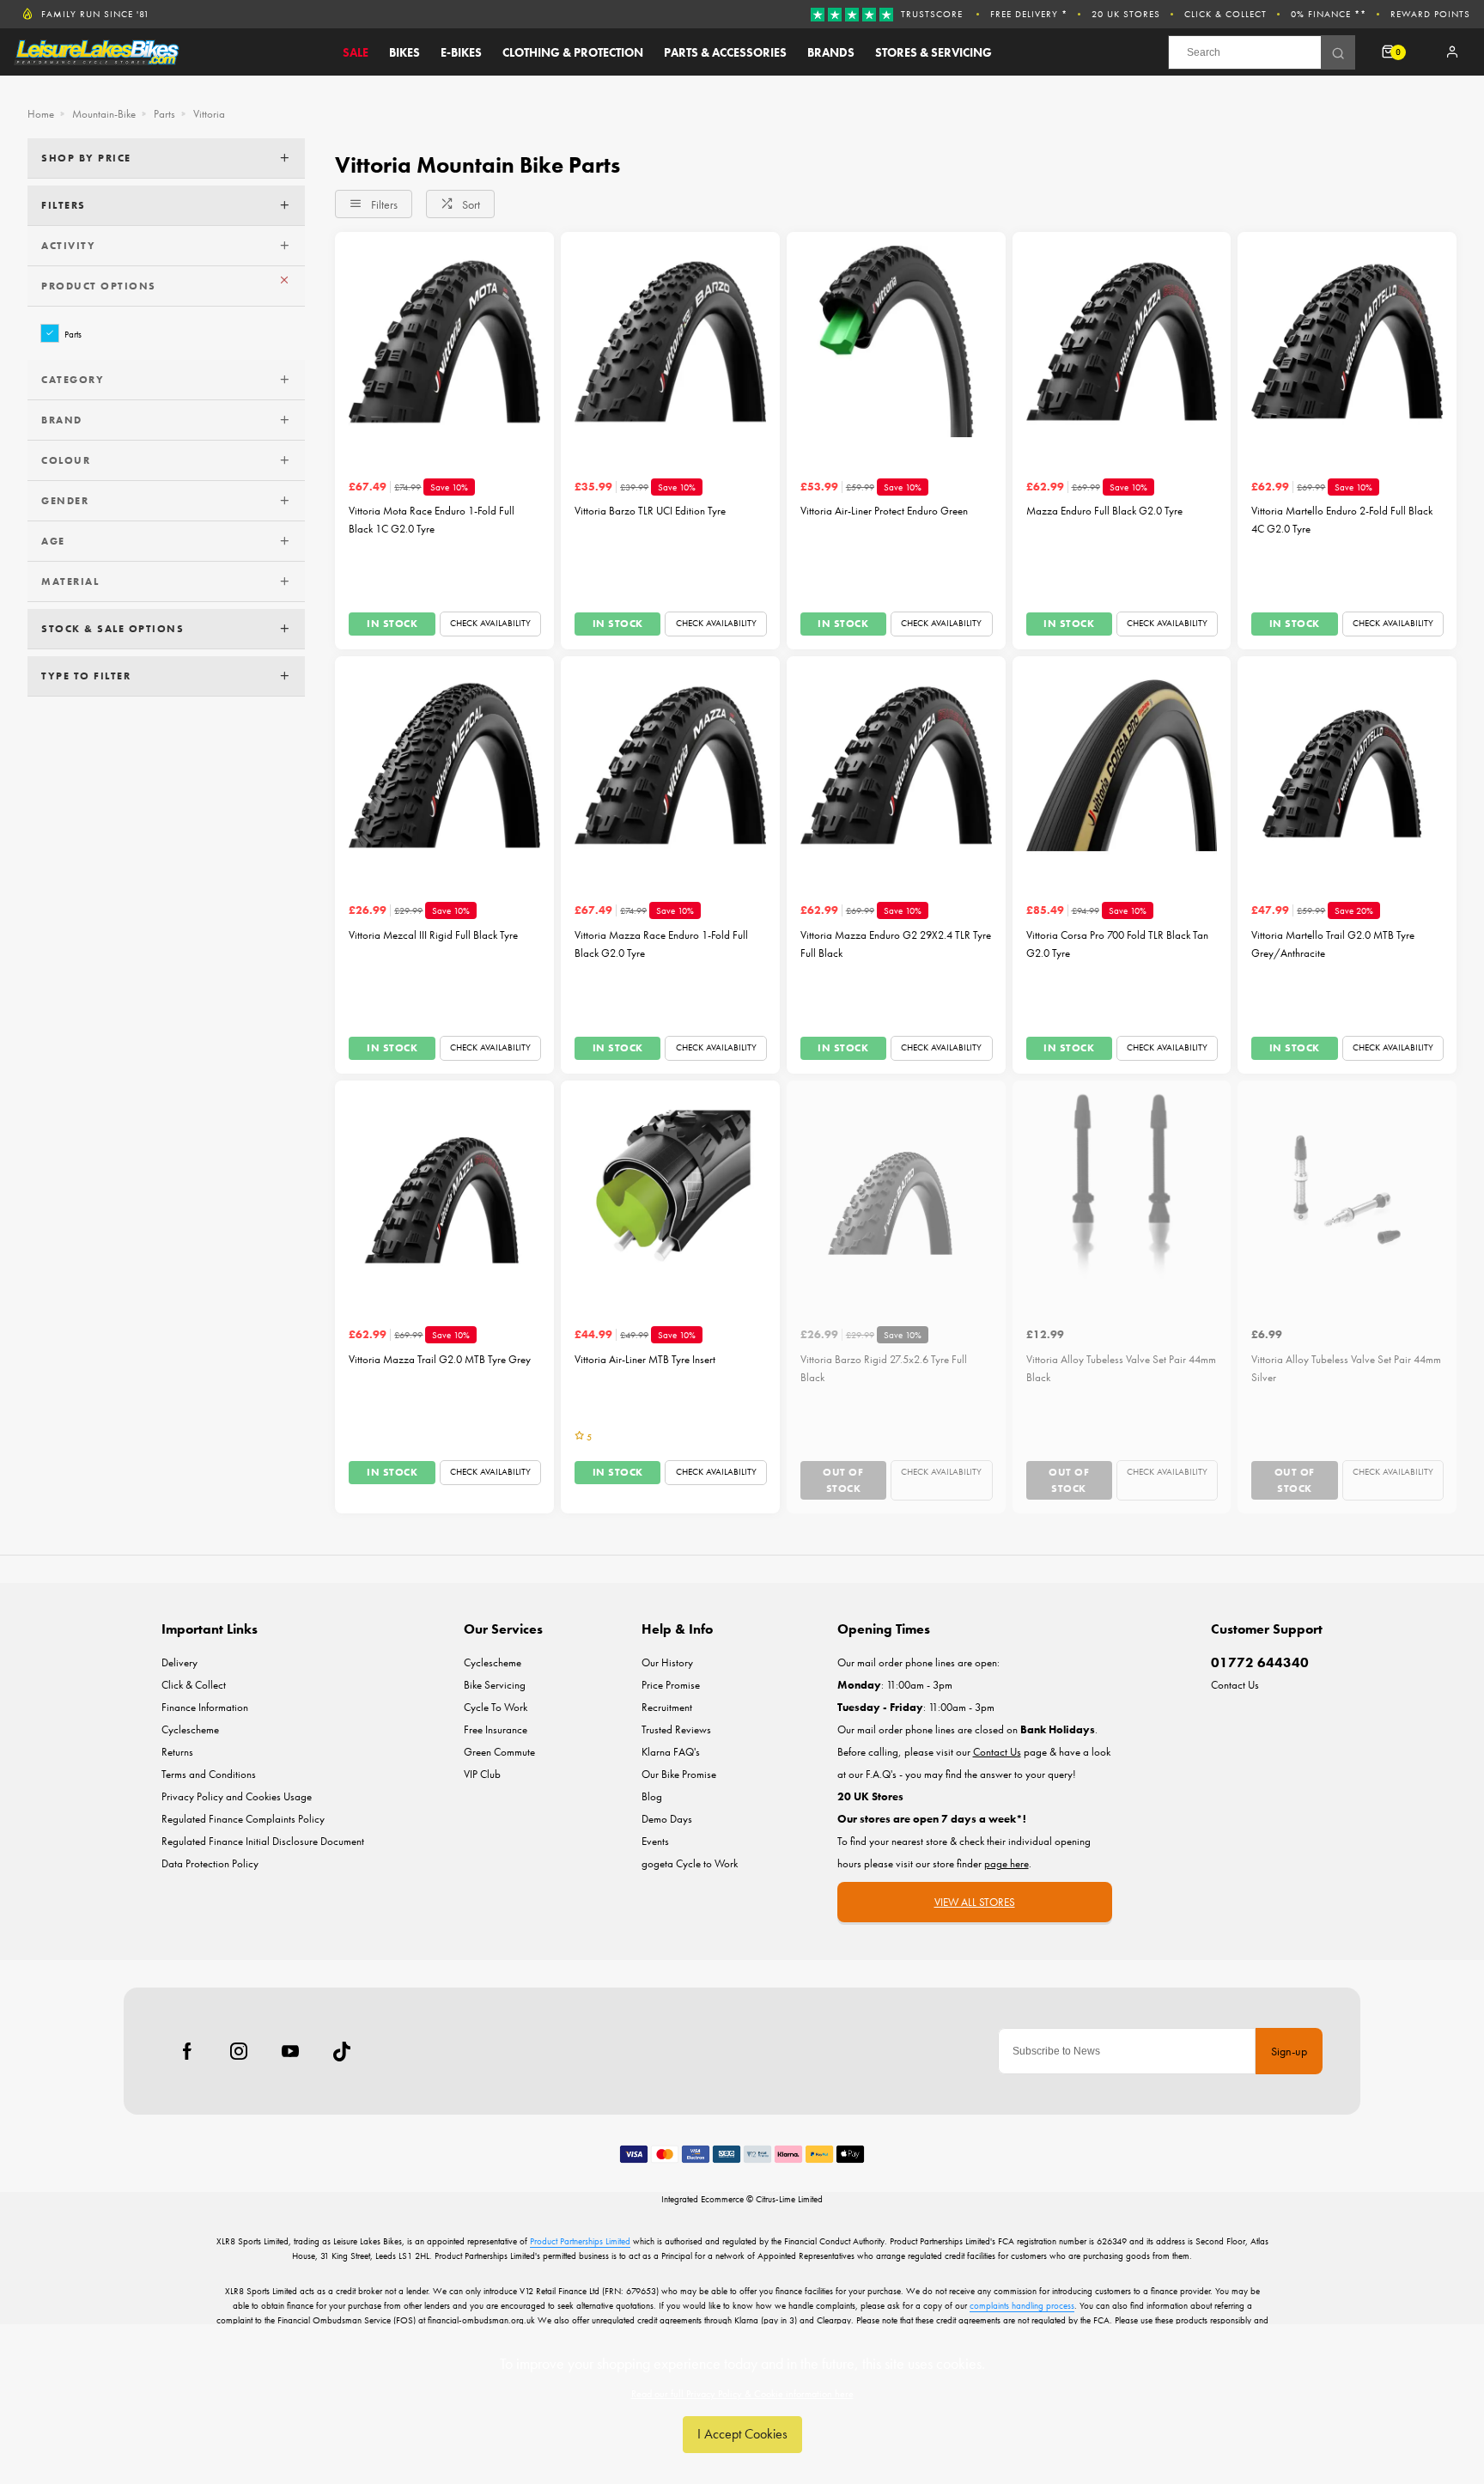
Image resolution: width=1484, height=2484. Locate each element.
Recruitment (667, 1707)
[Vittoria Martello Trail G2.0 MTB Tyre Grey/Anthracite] (1347, 766)
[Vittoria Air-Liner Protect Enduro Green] (896, 341)
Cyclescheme (190, 1729)
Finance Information (205, 1707)
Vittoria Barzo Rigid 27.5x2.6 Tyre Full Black (884, 1368)
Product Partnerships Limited (580, 2241)
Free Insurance (496, 1729)
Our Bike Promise (679, 1774)
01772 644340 (1260, 1662)
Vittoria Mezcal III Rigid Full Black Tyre (433, 935)
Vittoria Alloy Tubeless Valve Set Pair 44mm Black (1121, 1368)
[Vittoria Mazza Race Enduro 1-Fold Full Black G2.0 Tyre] (670, 766)
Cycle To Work (496, 1707)
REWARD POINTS (1430, 14)
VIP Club (482, 1774)
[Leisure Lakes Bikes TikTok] (342, 2051)
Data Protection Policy (210, 1863)
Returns (177, 1752)
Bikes (404, 52)
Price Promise (671, 1685)
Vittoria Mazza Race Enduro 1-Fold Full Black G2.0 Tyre (661, 944)
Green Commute (499, 1752)
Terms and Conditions (209, 1774)
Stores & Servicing (934, 52)
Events (655, 1841)
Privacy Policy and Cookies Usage (237, 1796)
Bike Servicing (495, 1685)
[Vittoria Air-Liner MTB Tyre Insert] (670, 1190)
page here (1007, 1863)
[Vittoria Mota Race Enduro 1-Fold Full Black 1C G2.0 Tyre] (444, 341)
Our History (667, 1662)
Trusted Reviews (676, 1729)
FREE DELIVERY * (1029, 14)
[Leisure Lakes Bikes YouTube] (290, 2051)
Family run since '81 (95, 14)
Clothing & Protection (573, 52)
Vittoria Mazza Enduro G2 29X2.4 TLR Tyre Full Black (896, 944)
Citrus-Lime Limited (789, 2199)
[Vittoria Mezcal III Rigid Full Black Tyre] (444, 766)
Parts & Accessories (725, 52)
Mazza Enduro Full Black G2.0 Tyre (1104, 511)
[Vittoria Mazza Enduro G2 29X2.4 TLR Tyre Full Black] (896, 766)
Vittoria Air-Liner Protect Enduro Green (884, 511)
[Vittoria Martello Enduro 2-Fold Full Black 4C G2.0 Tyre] (1347, 341)
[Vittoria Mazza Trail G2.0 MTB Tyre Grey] (444, 1190)
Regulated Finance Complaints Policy (243, 1819)
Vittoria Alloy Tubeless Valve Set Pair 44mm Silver (1346, 1368)
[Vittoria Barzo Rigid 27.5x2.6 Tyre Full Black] (896, 1190)
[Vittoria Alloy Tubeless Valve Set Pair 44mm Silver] (1347, 1190)
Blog (652, 1796)
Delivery (179, 1662)
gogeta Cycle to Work (690, 1863)
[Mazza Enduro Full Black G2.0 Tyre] (1122, 341)
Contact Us (1235, 1685)
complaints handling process (1022, 2305)
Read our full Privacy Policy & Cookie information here (742, 2394)
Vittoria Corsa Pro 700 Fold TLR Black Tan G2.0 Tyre (1117, 944)
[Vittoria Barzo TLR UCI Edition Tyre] (670, 341)
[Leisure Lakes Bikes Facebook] (187, 2051)
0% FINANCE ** (1329, 14)
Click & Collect (1226, 14)
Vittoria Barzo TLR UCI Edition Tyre (650, 511)
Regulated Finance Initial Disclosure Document (263, 1841)
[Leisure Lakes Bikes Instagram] (239, 2051)
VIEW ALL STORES (975, 1902)
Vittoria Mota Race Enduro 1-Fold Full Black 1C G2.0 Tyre (432, 520)
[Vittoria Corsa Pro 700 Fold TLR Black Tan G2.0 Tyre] (1122, 766)
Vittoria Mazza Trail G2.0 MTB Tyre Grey (440, 1359)
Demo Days (667, 1819)
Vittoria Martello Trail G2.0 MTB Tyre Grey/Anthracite (1333, 944)
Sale (356, 52)
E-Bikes (461, 52)
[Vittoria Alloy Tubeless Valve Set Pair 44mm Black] (1122, 1190)
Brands (831, 52)
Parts (73, 334)
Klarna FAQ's (671, 1752)
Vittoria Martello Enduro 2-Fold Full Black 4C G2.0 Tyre (1342, 520)
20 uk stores (1126, 14)
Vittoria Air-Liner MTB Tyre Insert (645, 1359)
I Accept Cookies (742, 2434)
